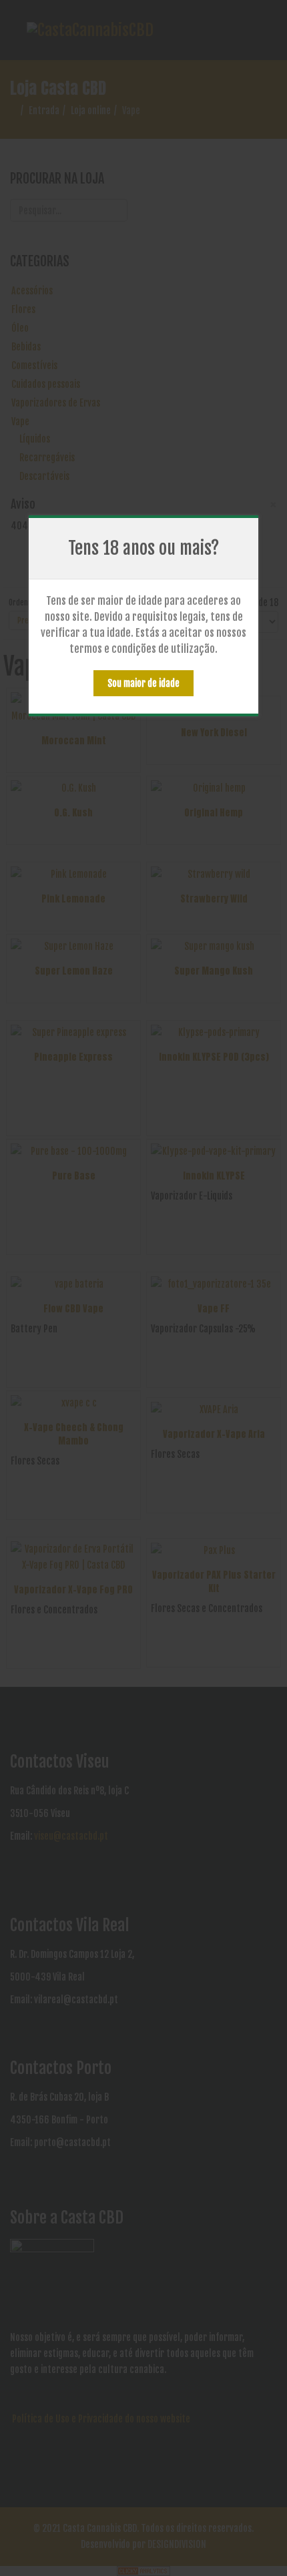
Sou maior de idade (143, 683)
